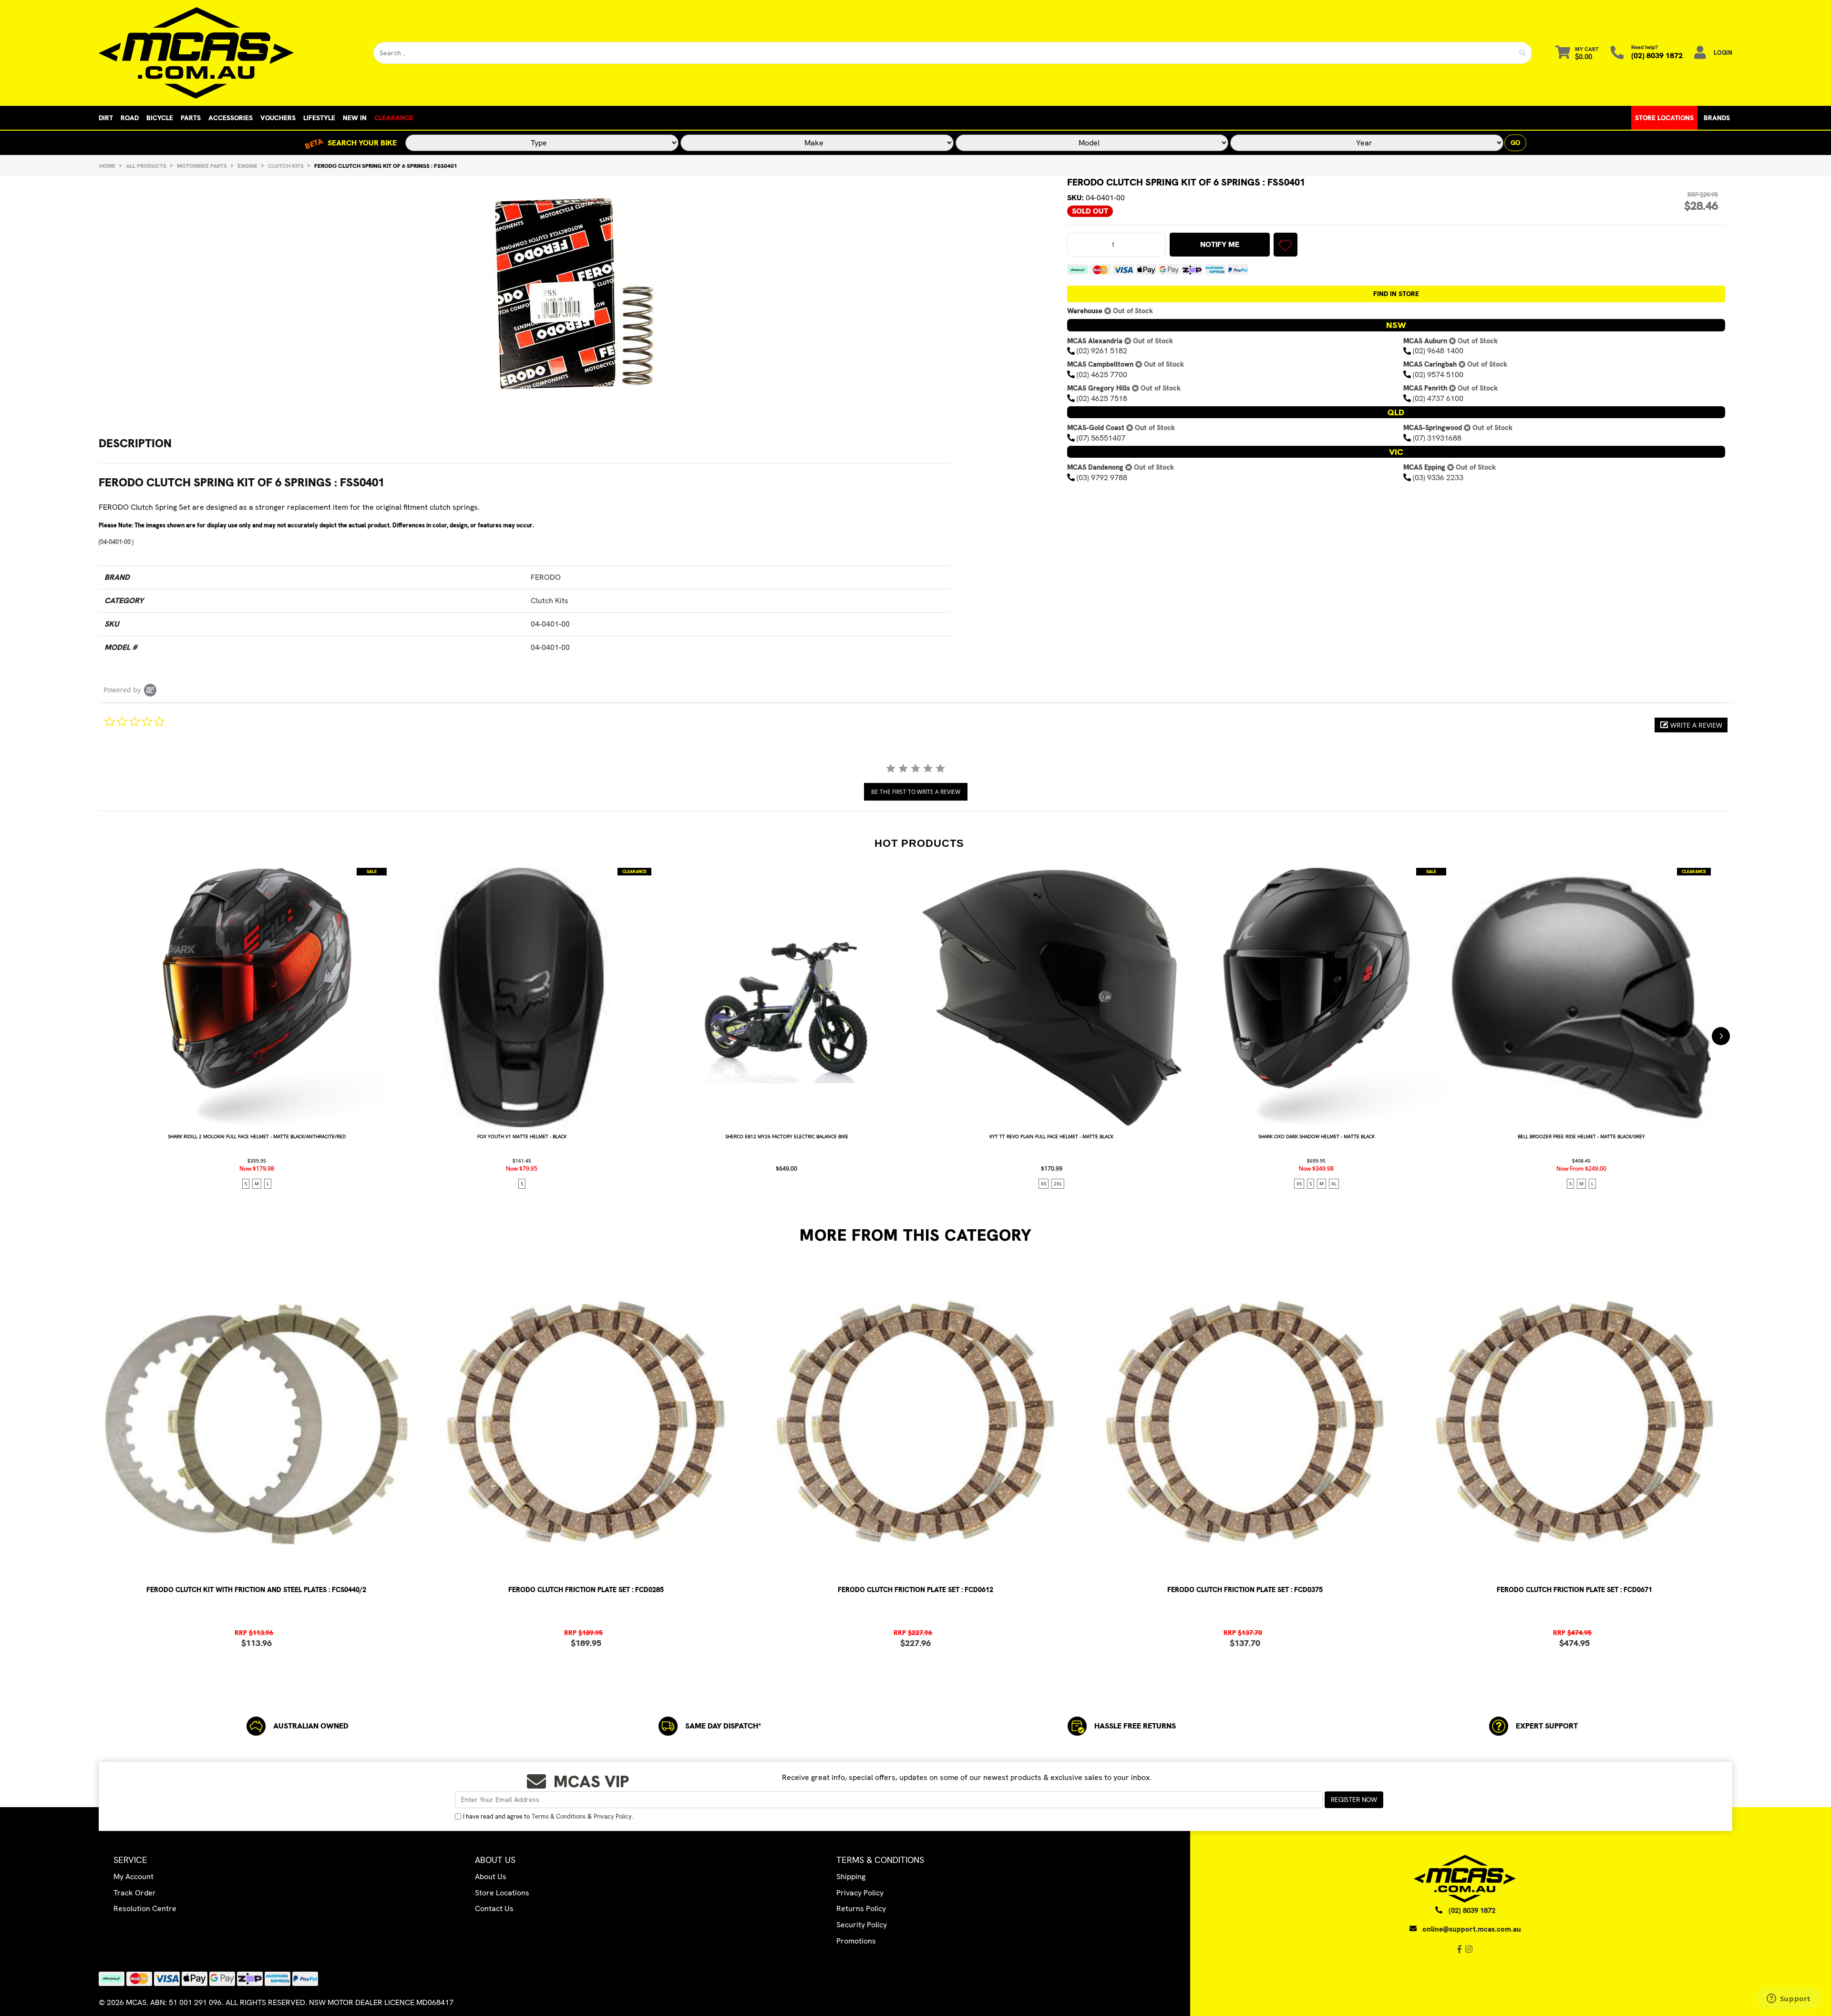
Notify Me (1220, 244)
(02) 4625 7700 (1102, 375)
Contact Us (494, 1908)
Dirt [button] (106, 118)
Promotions (856, 1941)
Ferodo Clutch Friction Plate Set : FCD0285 (586, 1590)
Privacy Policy (613, 1816)
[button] (1286, 245)
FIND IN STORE (1396, 294)
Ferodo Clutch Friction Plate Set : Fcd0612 (915, 1590)
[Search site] (1523, 53)
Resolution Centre (145, 1908)
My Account (134, 1877)
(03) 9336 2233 (1438, 478)
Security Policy (862, 1925)
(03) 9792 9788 (1102, 478)
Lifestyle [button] (319, 118)
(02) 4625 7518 (1102, 398)
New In (355, 118)
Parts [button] (191, 118)
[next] (1721, 1036)
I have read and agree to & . (548, 1816)
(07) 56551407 (1101, 438)
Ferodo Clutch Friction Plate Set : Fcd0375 (1245, 1590)
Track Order (135, 1893)
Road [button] (130, 118)
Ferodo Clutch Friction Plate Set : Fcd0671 (1574, 1590)
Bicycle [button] (160, 118)
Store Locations (1664, 118)
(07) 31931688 (1437, 438)
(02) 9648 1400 (1438, 351)
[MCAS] (229, 53)
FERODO (546, 577)
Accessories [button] (231, 118)
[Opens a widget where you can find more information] (1789, 1999)
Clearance (394, 118)
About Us (491, 1877)
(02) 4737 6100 (1438, 398)
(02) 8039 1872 (1657, 56)
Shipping (851, 1877)
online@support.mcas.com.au (1472, 1929)
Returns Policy (861, 1908)
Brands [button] (1717, 118)
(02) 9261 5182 (1102, 351)
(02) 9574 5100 (1438, 375)
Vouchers (278, 118)
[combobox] (944, 53)
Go (1515, 143)
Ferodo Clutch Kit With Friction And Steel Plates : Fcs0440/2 (256, 1590)
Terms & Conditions (559, 1816)
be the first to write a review (916, 792)
